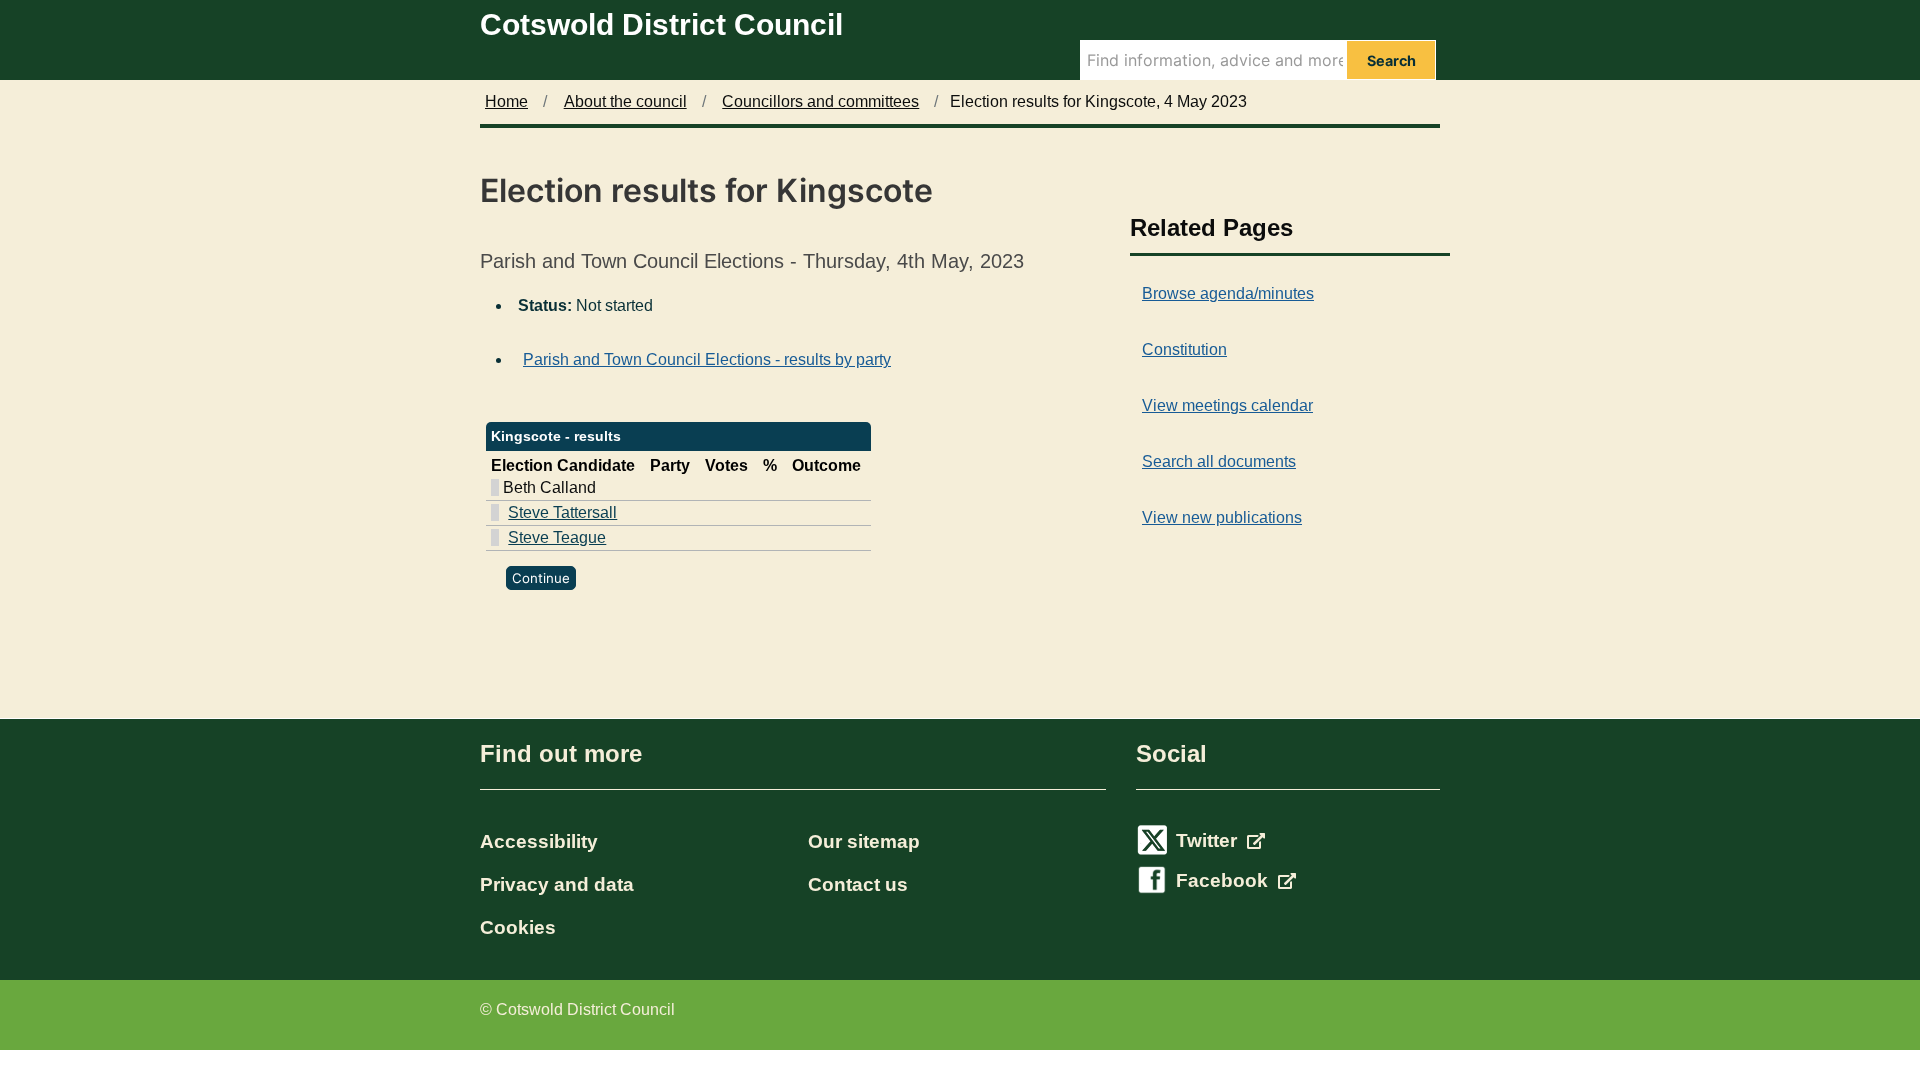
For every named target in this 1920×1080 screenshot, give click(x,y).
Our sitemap (864, 841)
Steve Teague (557, 537)
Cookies (518, 927)
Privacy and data (557, 884)
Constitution (1184, 349)
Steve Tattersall (562, 512)
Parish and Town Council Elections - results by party (707, 359)
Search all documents (1219, 461)
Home (506, 101)
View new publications (1222, 517)
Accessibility (539, 841)
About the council (625, 101)
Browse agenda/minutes (1228, 293)
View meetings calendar (1227, 405)
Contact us (858, 884)
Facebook (1224, 880)
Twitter (1209, 840)
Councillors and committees (820, 101)
